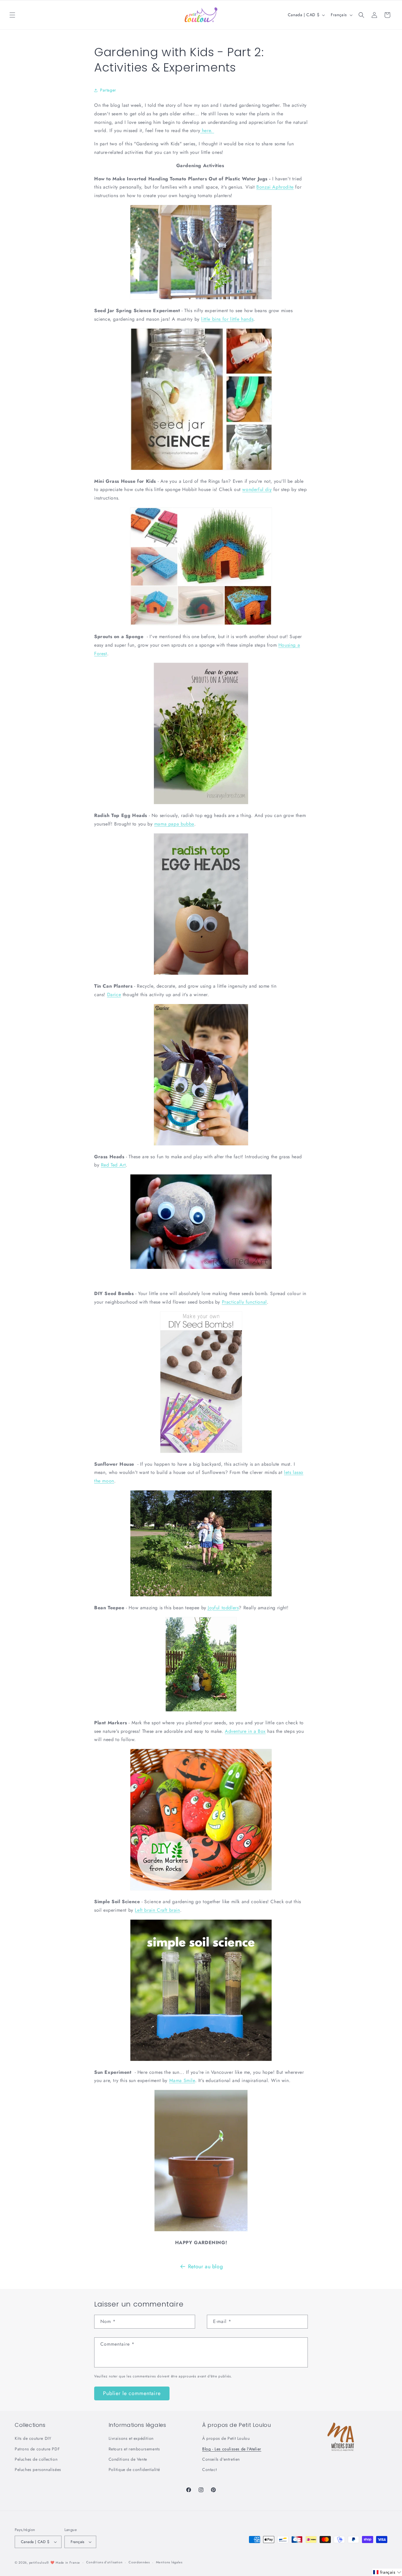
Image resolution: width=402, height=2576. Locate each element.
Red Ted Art (113, 1165)
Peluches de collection (36, 2459)
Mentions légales (169, 2562)
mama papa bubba (174, 824)
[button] (12, 15)
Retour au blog (205, 2267)
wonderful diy (257, 489)
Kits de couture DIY (33, 2438)
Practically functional (244, 1302)
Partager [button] (108, 90)
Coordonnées (139, 2562)
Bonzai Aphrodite (275, 187)
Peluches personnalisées (38, 2470)
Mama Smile (182, 2080)
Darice (114, 995)
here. (207, 130)
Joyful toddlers (223, 1608)
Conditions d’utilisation (104, 2562)
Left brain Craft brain (157, 1910)
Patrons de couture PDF (37, 2449)
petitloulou (38, 2562)
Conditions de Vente (128, 2459)
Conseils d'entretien (221, 2459)
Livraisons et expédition (131, 2438)
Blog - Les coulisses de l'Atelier (232, 2449)
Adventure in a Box (245, 1731)
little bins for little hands (227, 319)
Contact (209, 2470)
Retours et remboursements (134, 2449)
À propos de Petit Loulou (226, 2438)
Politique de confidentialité (134, 2470)
